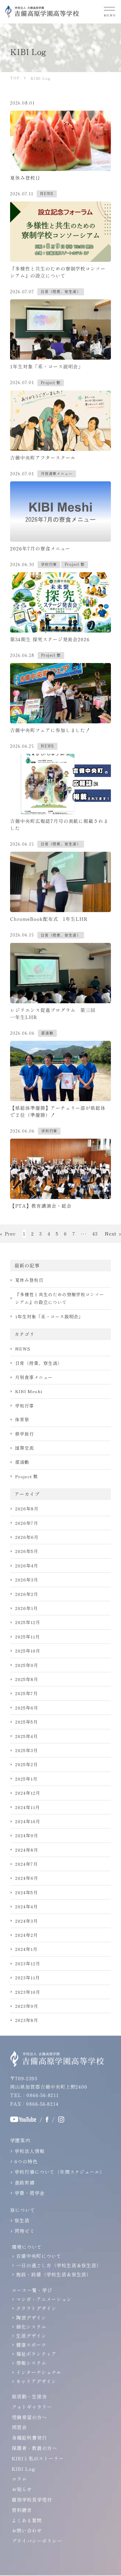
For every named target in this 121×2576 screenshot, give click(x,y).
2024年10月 (28, 1821)
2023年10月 (28, 1992)
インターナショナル (39, 2372)
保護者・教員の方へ (34, 2448)
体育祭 (22, 1419)
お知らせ (22, 2489)
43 (95, 1234)
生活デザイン (31, 2336)
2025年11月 (28, 1637)
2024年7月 (27, 1864)
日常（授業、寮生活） (39, 1363)
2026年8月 (27, 1509)
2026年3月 (27, 1580)
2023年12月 (28, 1963)
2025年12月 (28, 1622)
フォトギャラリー (32, 2407)
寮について (23, 2210)
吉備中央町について (39, 2256)
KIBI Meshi (29, 1391)
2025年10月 (28, 1651)
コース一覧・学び (32, 2290)
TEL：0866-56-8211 (34, 2095)
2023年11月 (28, 1978)
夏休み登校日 (29, 1280)
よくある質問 (27, 2520)
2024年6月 (27, 1878)
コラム (19, 2479)
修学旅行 (25, 1434)
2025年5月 (27, 1722)
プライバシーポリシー (37, 2541)
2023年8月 (27, 2020)
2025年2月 (27, 1764)
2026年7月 (27, 1523)
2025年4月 (27, 1736)
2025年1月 (26, 1779)
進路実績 (25, 2182)
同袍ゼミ (25, 2231)
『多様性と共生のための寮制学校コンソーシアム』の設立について (60, 1298)
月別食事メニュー (34, 1377)
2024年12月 (28, 1793)
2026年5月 (27, 1551)
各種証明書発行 (29, 2438)
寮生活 (22, 2220)
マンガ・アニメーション (44, 2299)
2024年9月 (27, 1835)
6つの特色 (26, 2161)
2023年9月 (27, 2006)
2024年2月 (27, 1935)
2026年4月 (27, 1566)
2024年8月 (27, 1850)
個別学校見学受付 (32, 2500)
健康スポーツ (31, 2345)
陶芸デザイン (31, 2318)
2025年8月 (27, 1679)
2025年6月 (27, 1708)
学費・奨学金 (30, 2193)
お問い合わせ (27, 2530)
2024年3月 (27, 1921)
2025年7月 (27, 1693)
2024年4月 (27, 1906)
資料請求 (22, 2510)
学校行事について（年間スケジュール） (60, 2172)
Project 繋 (27, 1476)
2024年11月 (28, 1807)
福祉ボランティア (36, 2354)
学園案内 (20, 2140)
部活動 (22, 1462)
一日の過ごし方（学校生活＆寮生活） (59, 2265)
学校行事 (25, 1406)
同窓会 (19, 2427)
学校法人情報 (30, 2151)
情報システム (31, 2363)
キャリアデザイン (36, 2381)
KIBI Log (24, 2469)
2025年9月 (27, 1665)
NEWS (23, 1349)
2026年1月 (27, 1608)
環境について (27, 2247)
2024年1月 (26, 1949)
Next (111, 1234)
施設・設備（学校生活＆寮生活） (54, 2274)
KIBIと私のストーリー (38, 2458)
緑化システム (31, 2327)
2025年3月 (27, 1750)
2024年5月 (27, 1892)
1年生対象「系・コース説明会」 (49, 1316)
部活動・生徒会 (29, 2396)
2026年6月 (27, 1537)
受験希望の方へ (29, 2417)
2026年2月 (27, 1594)
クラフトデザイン (36, 2308)
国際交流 (25, 1448)
